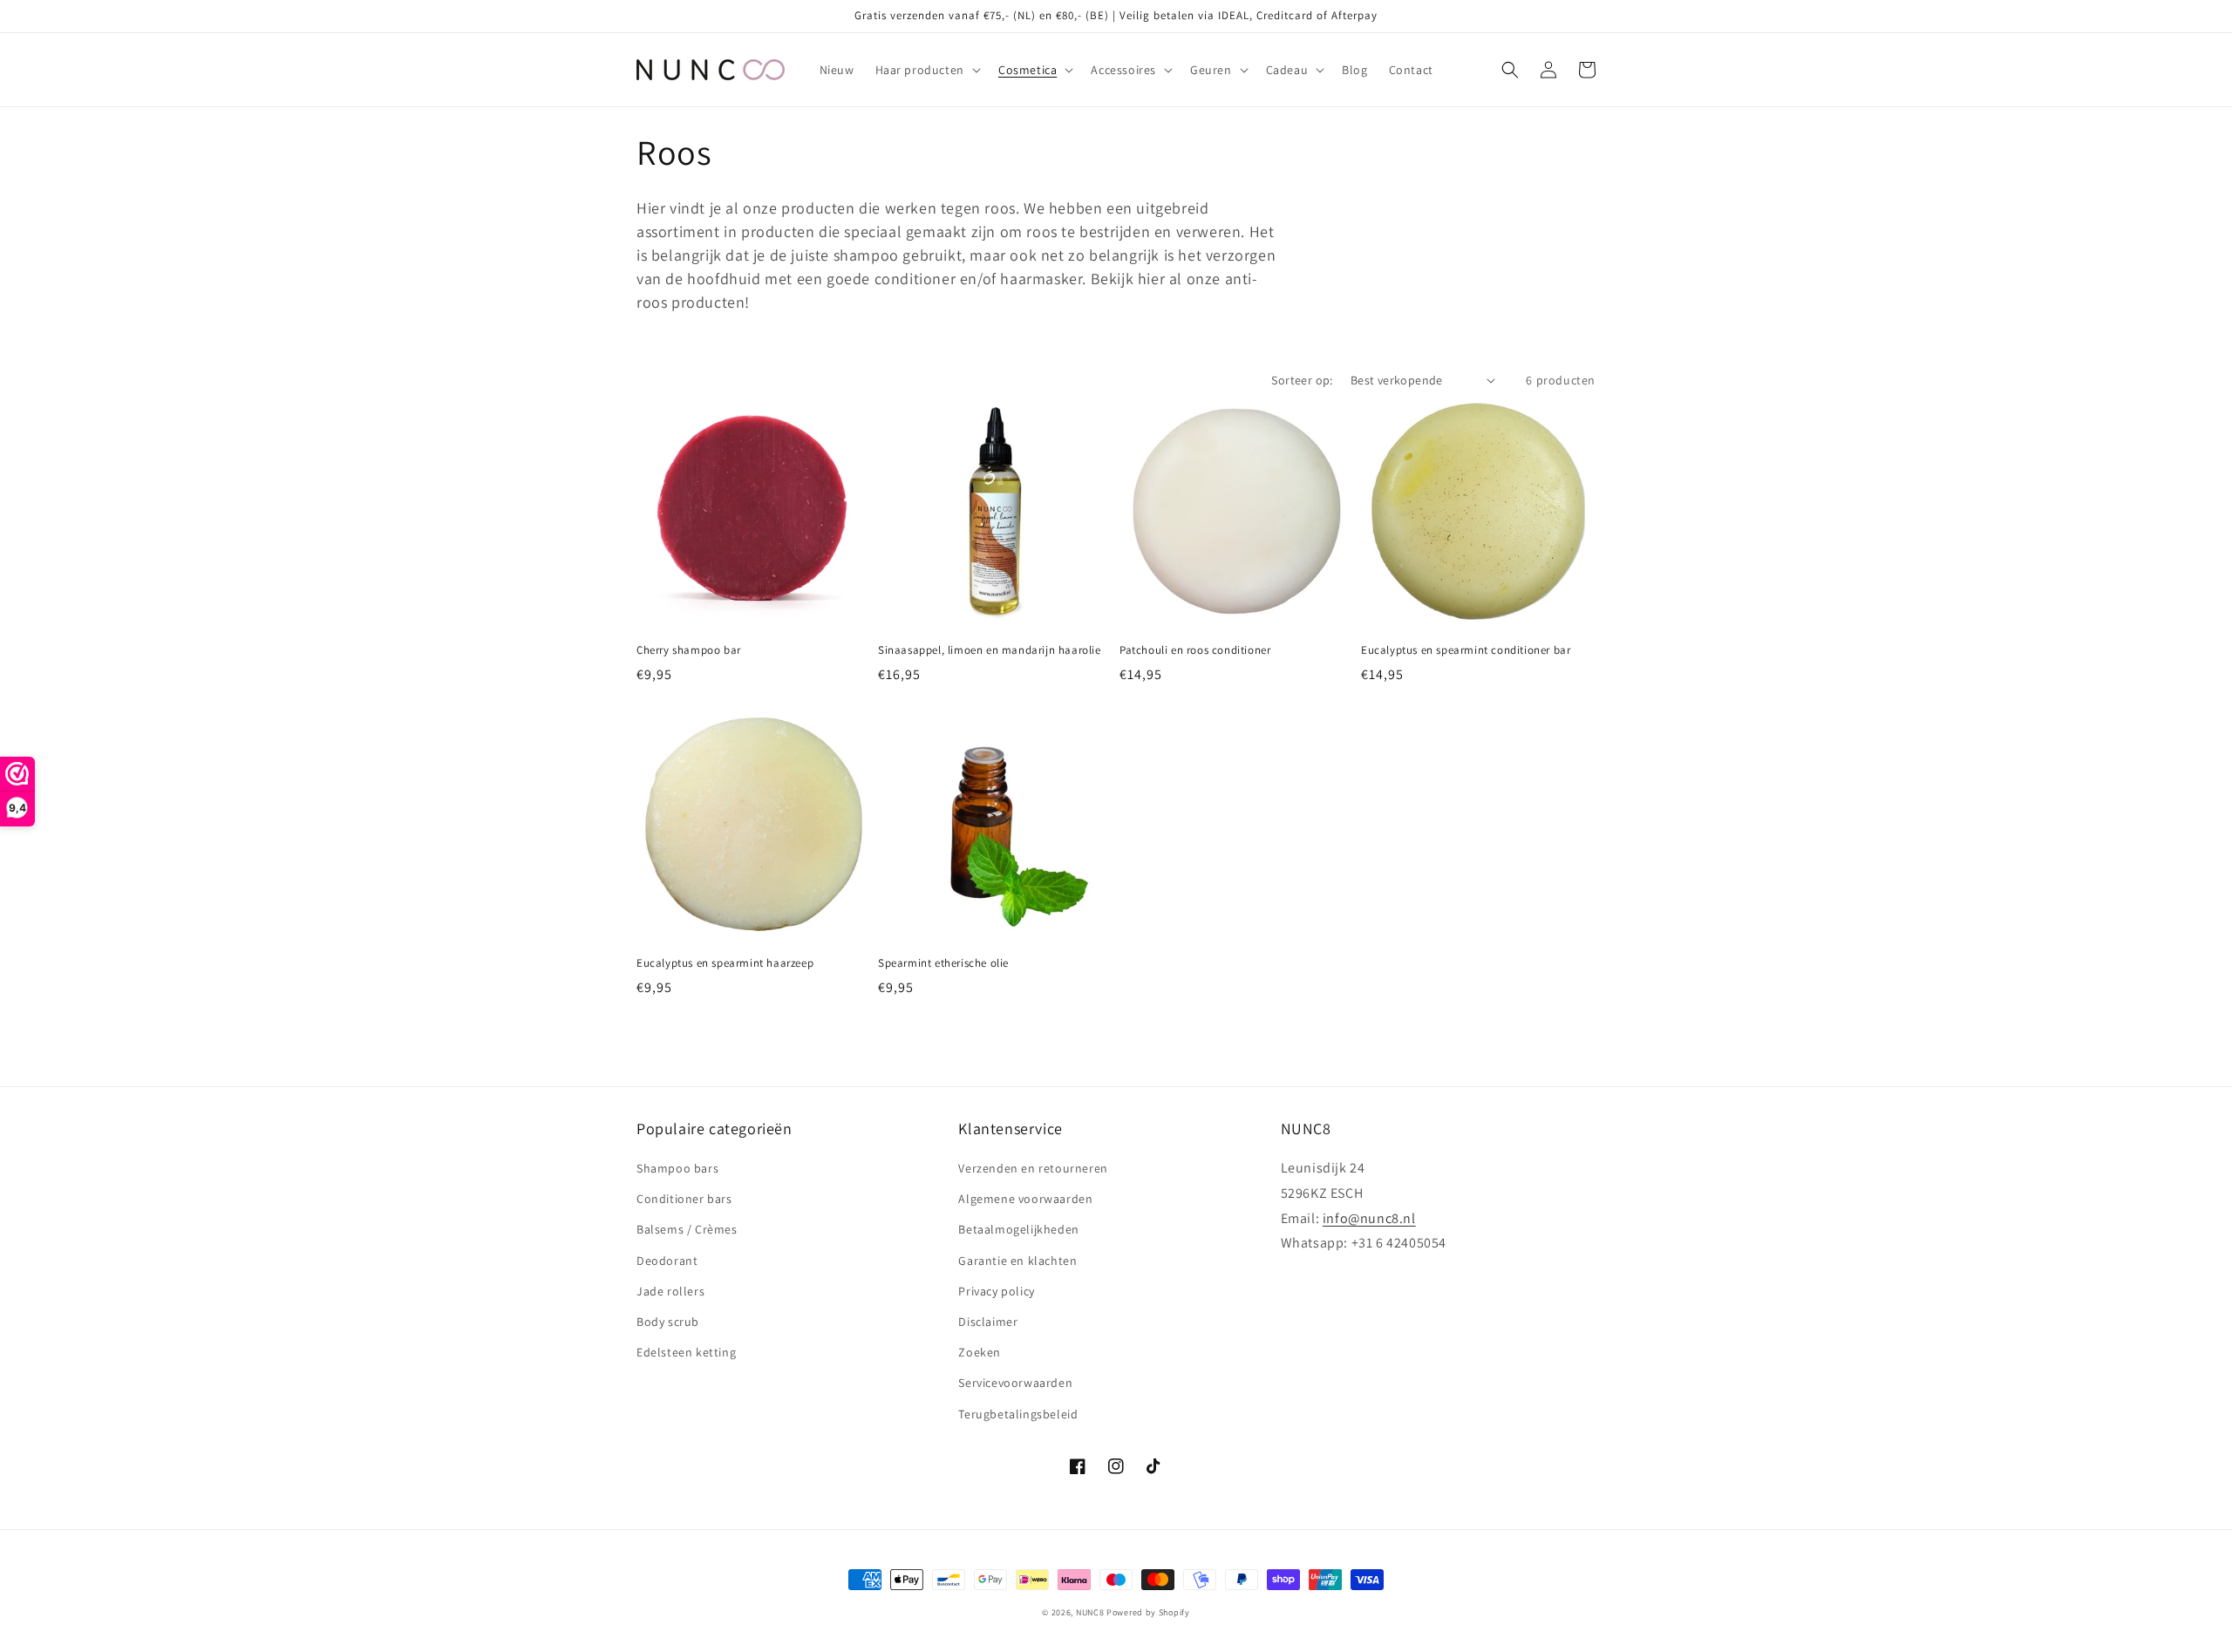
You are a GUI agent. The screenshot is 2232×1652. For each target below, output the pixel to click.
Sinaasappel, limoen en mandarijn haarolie (990, 650)
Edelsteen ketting (686, 1352)
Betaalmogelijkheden (1018, 1229)
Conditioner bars (684, 1199)
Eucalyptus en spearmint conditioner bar (1466, 650)
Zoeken (980, 1352)
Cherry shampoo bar (689, 650)
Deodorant (667, 1261)
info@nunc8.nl (1369, 1218)
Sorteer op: (1302, 380)
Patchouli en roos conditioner (1195, 650)
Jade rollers (670, 1291)
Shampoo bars (677, 1168)
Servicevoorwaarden (1015, 1383)
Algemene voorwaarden (1025, 1199)
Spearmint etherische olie (943, 963)
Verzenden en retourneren (1033, 1168)
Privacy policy (996, 1291)
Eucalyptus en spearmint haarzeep (725, 963)
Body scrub (668, 1322)
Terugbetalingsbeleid (1018, 1414)
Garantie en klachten (1017, 1261)
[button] (926, 70)
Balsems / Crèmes (687, 1229)
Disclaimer (988, 1322)
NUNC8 (1090, 1612)
